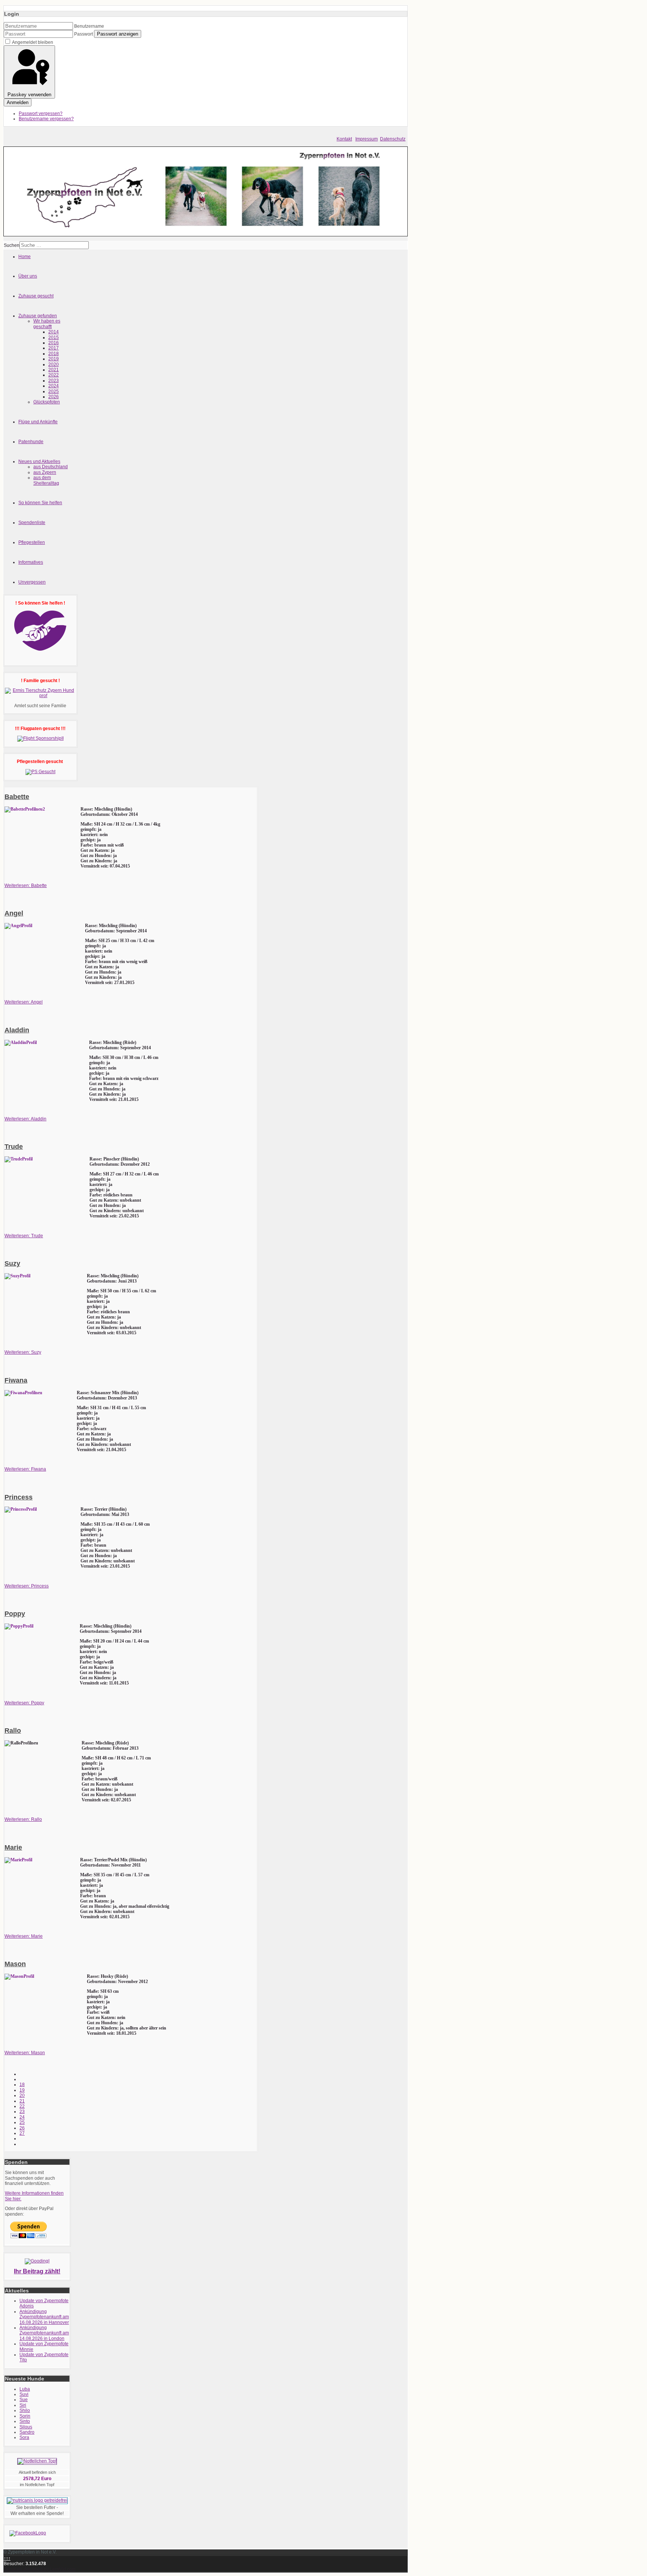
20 (22, 2095)
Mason (15, 1964)
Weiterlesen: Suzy (23, 1352)
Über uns (28, 276)
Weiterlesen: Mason (25, 2053)
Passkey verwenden (29, 95)
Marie (13, 1847)
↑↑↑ (7, 2558)
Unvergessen (32, 582)
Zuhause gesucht (36, 296)
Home (25, 257)
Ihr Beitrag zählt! (37, 2271)
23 (22, 2112)
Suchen (12, 245)
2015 (54, 337)
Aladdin (17, 1030)
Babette (17, 797)
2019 (54, 359)
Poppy (15, 1614)
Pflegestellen (32, 542)
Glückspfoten (47, 402)
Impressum (367, 139)
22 (22, 2106)
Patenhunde (31, 442)
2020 (54, 364)
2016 (54, 343)
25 (22, 2122)
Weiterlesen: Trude (24, 1236)
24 (22, 2117)
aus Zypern (45, 472)
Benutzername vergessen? (46, 119)
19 (22, 2090)
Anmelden (18, 102)
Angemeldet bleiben (33, 42)
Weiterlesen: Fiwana (25, 1469)
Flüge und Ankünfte (38, 422)
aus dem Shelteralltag (46, 480)
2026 (54, 397)
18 (22, 2085)
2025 (54, 391)
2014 (54, 332)
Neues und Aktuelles (39, 461)
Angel (14, 913)
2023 (54, 381)
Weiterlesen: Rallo (23, 1819)
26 (22, 2128)
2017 (54, 348)
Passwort (83, 34)
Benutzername (89, 26)
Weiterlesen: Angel (24, 1002)
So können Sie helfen (40, 503)
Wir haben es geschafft (47, 324)
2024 (54, 386)
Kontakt (344, 139)
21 (22, 2101)
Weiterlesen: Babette (26, 886)
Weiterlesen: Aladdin (25, 1119)
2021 (54, 370)
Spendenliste (32, 523)
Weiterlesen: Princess (27, 1586)
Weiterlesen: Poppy (24, 1703)
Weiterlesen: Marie (24, 1936)
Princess (19, 1497)
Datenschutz (393, 139)
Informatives (31, 562)
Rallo (13, 1731)
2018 (54, 354)
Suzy (12, 1263)
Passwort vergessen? (41, 113)
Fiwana (16, 1380)
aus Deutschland (51, 467)
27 (22, 2133)
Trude (14, 1147)
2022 (54, 375)
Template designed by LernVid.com (40, 2569)
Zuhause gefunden (38, 316)
